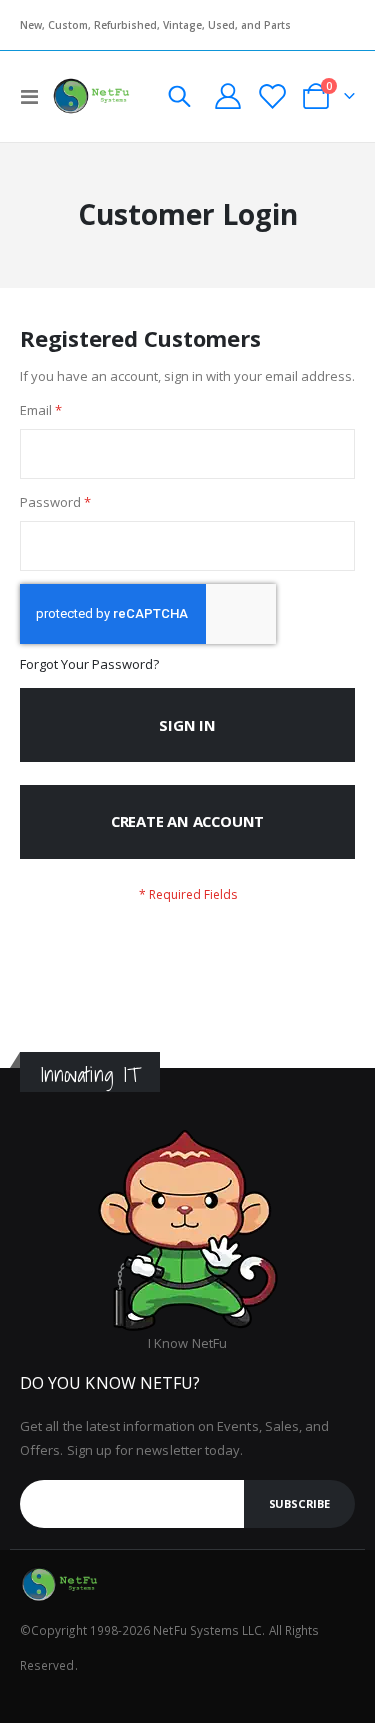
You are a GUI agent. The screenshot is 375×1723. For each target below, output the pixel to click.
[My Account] (227, 96)
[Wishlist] (271, 96)
